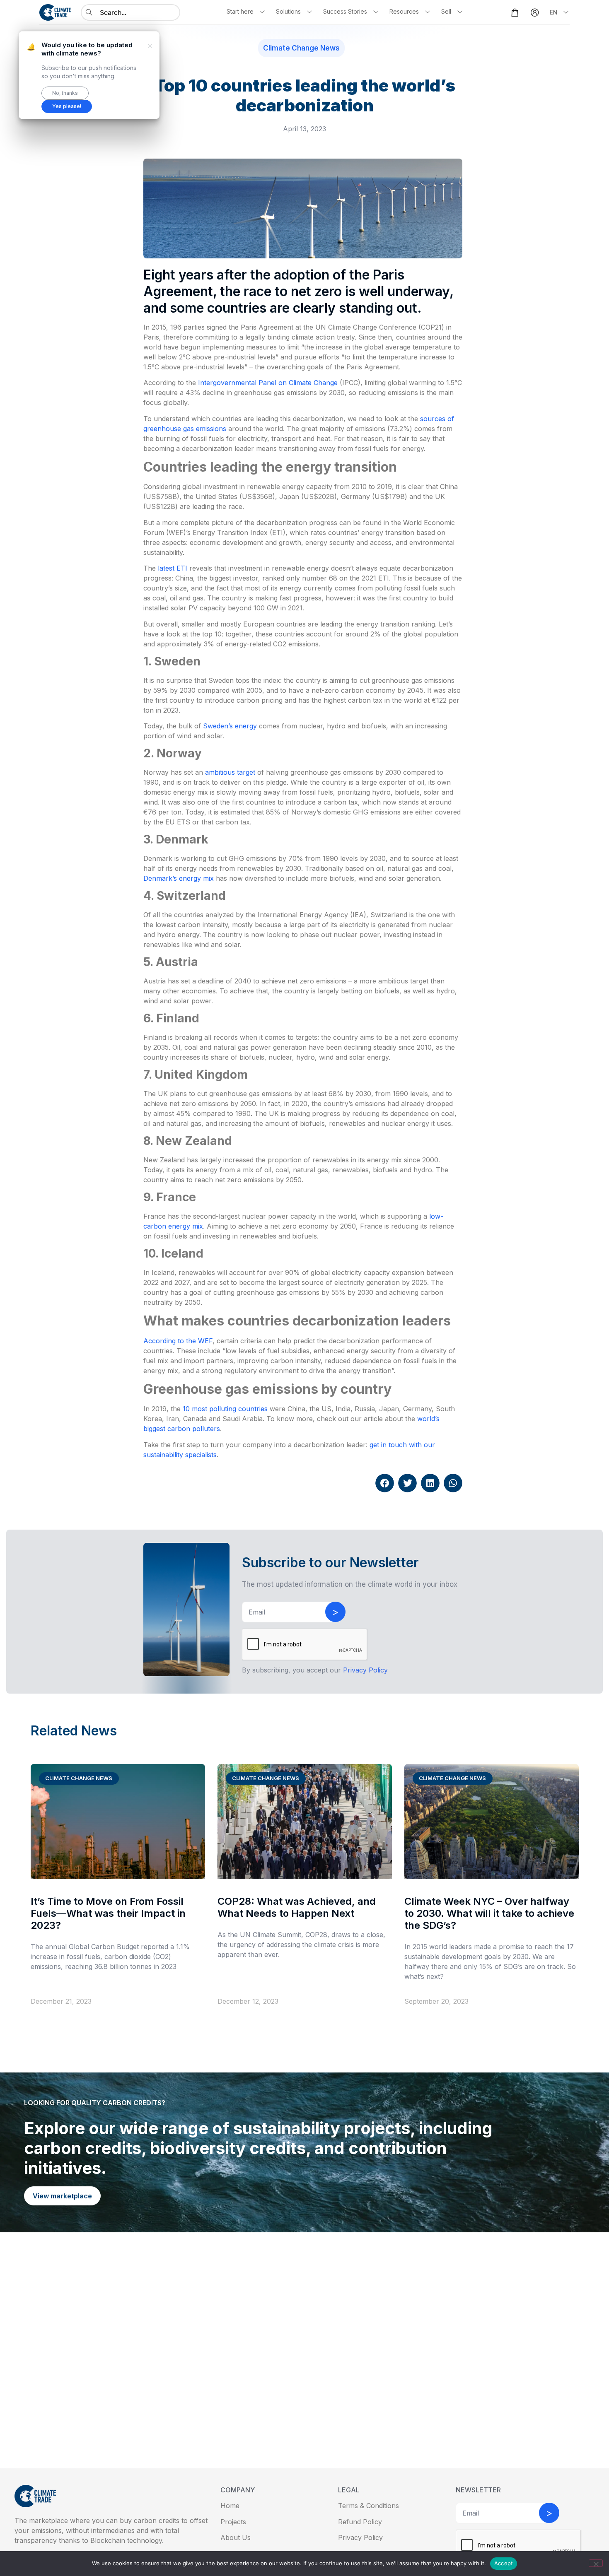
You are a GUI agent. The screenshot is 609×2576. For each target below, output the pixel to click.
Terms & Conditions (369, 2506)
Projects (233, 2522)
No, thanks (65, 93)
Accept (504, 2563)
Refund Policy (360, 2522)
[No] (596, 2563)
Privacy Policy (360, 2537)
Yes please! (67, 106)
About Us (236, 2537)
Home (230, 2506)
